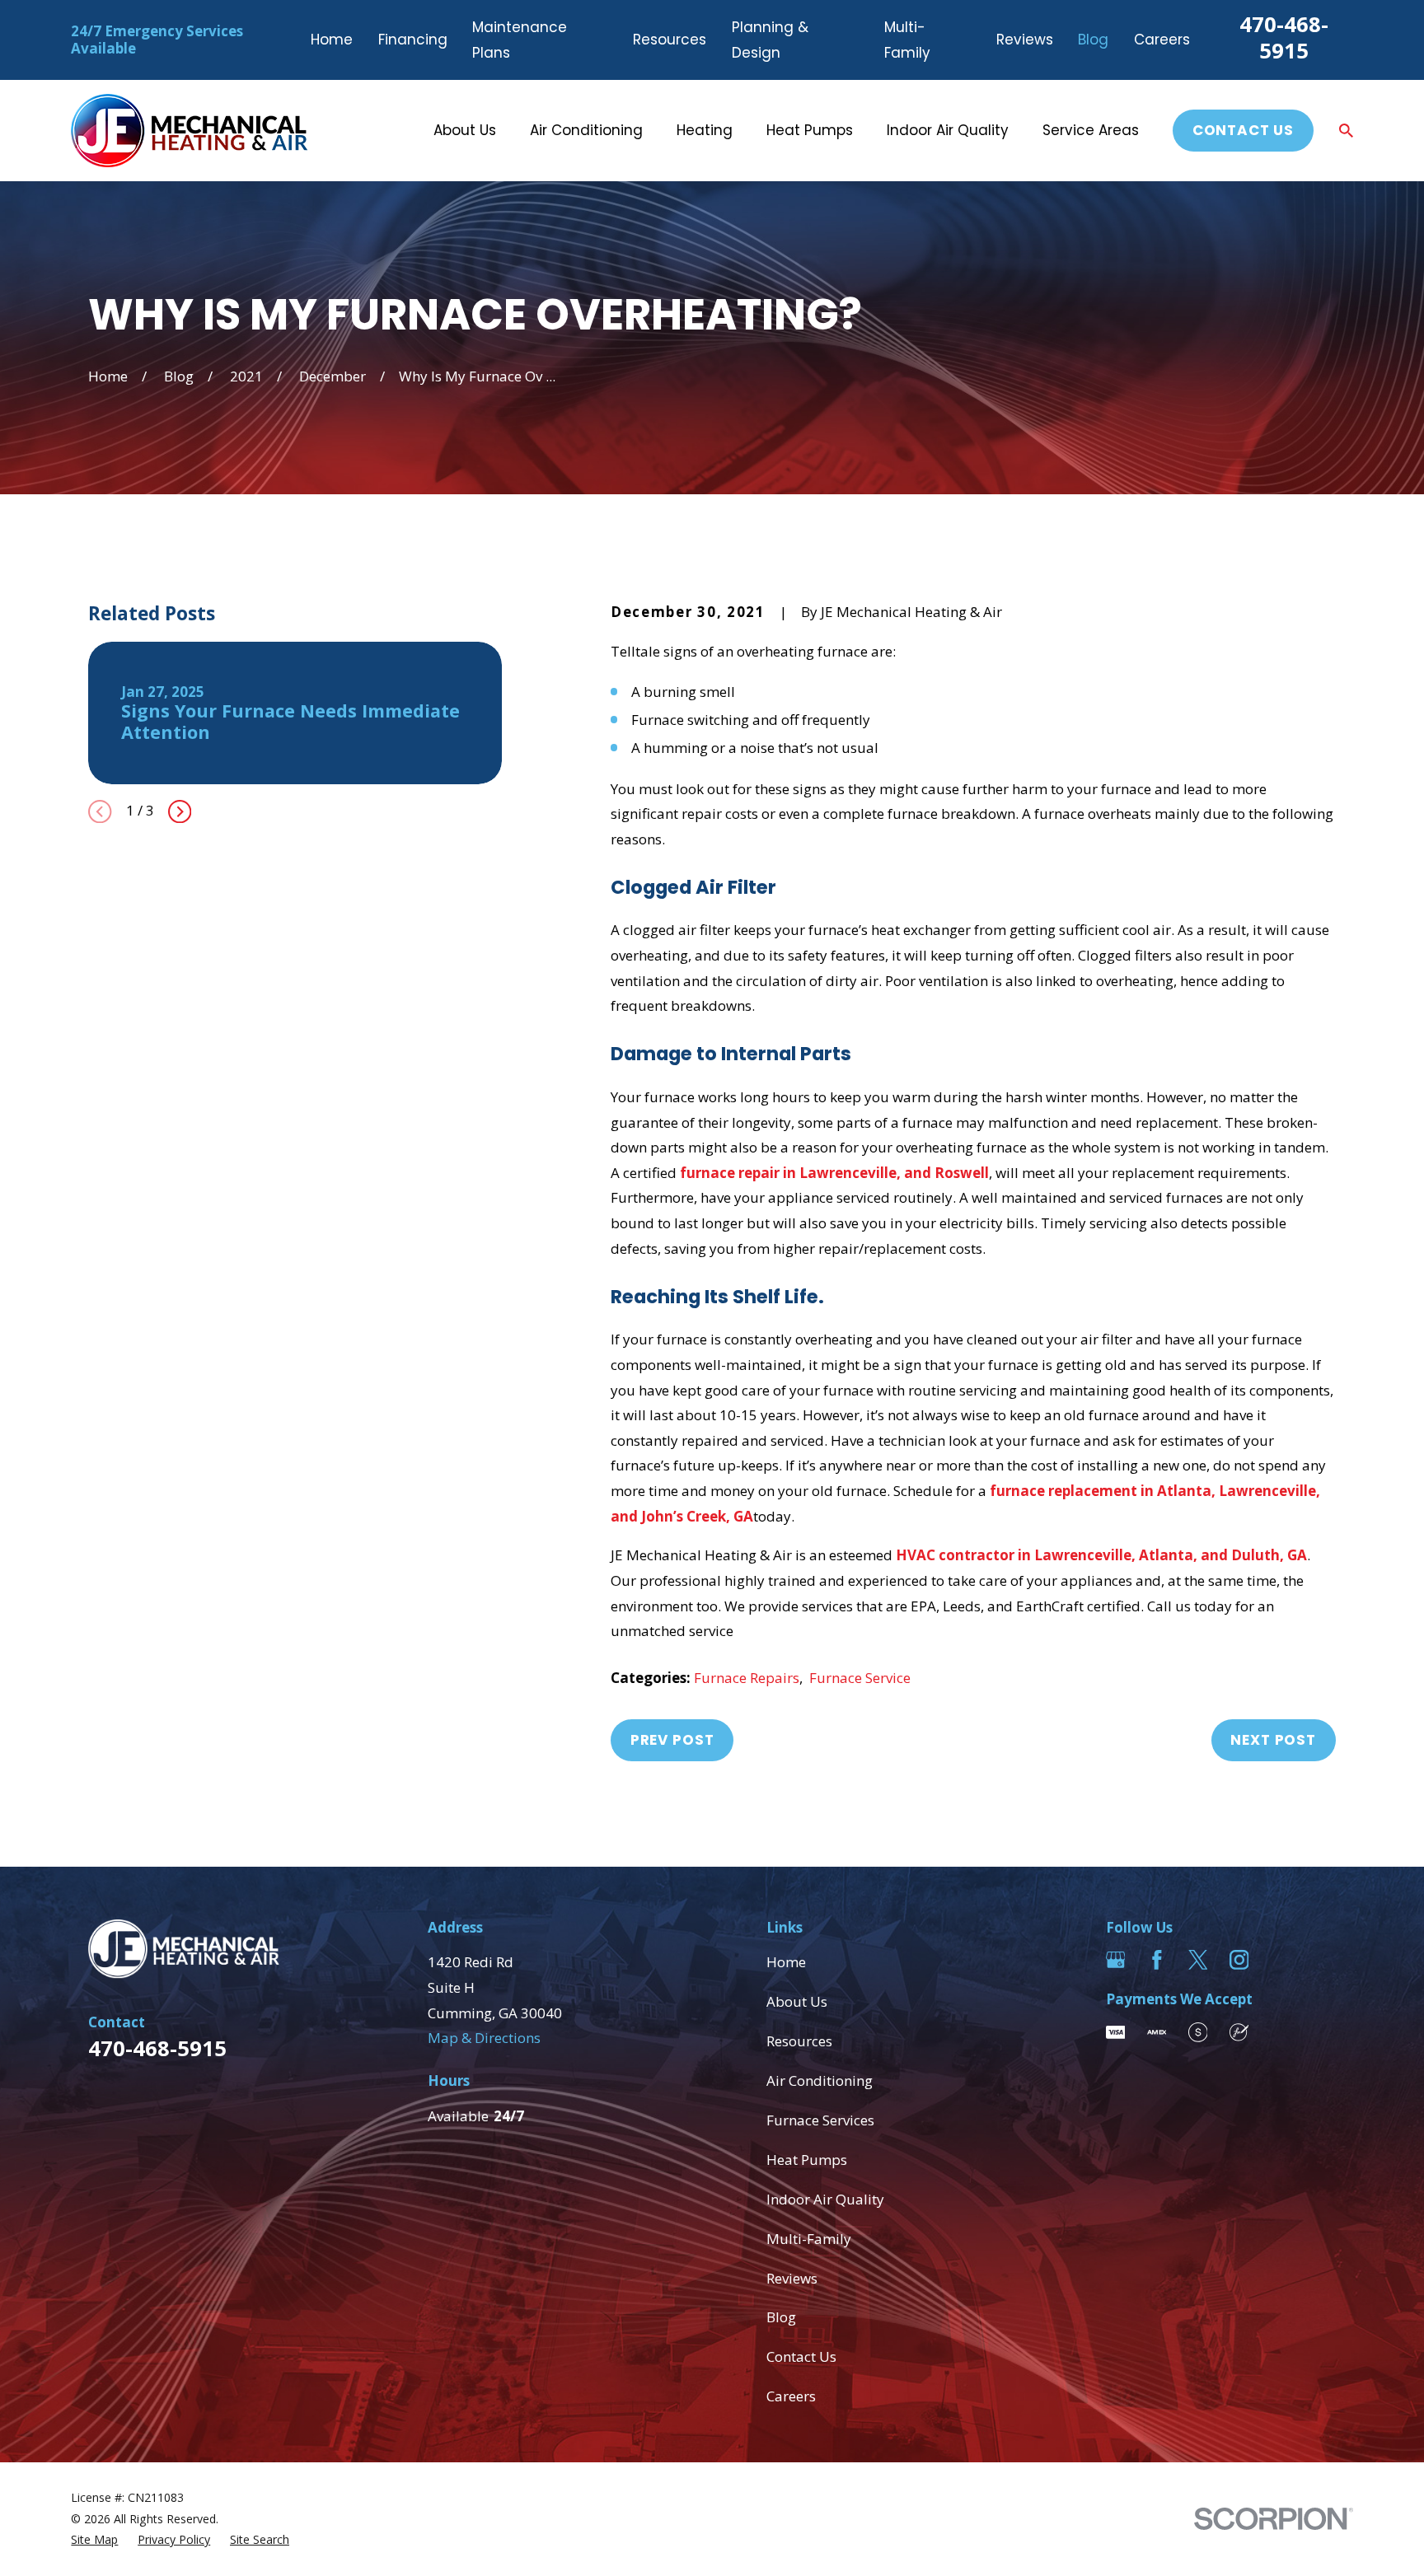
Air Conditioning (820, 2080)
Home (332, 40)
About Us (797, 2001)
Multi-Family (809, 2239)
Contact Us (1244, 130)
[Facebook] (1157, 1960)
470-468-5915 (1284, 37)
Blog (1093, 40)
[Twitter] (1198, 1960)
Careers (1162, 40)
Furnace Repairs (747, 1678)
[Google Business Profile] (1116, 1960)
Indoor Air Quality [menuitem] (948, 130)
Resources (670, 40)
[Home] (189, 131)
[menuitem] (94, 2540)
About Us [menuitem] (465, 130)
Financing (413, 40)
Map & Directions (484, 2038)
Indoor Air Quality (825, 2199)
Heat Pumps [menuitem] (810, 130)
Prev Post (672, 1740)
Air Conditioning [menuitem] (586, 130)
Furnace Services (820, 2120)
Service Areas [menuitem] (1091, 130)
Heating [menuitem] (705, 130)
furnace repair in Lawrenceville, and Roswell (834, 1173)
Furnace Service (860, 1678)
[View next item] (180, 811)
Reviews (1025, 40)
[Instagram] (1239, 1960)
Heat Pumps (807, 2160)
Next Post (1273, 1740)
